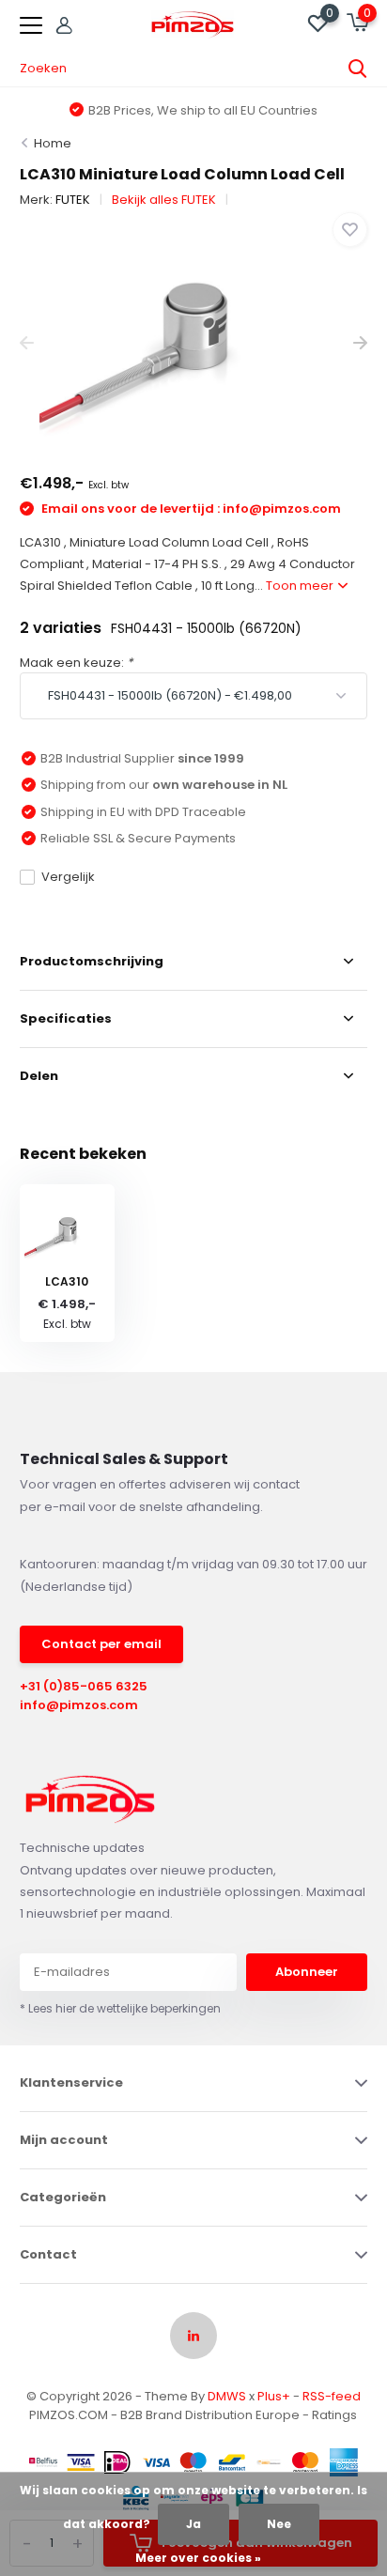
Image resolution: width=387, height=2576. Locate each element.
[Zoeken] (358, 69)
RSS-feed (332, 2396)
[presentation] (27, 343)
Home (53, 143)
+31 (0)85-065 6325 (84, 1686)
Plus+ (274, 2396)
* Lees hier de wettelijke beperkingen (120, 2008)
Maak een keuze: (76, 663)
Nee (279, 2524)
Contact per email (101, 1644)
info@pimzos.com (79, 1705)
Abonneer (307, 1972)
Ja (193, 2524)
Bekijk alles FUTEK (164, 200)
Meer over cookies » (198, 2558)
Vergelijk (68, 877)
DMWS (227, 2396)
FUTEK (73, 200)
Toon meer (301, 586)
